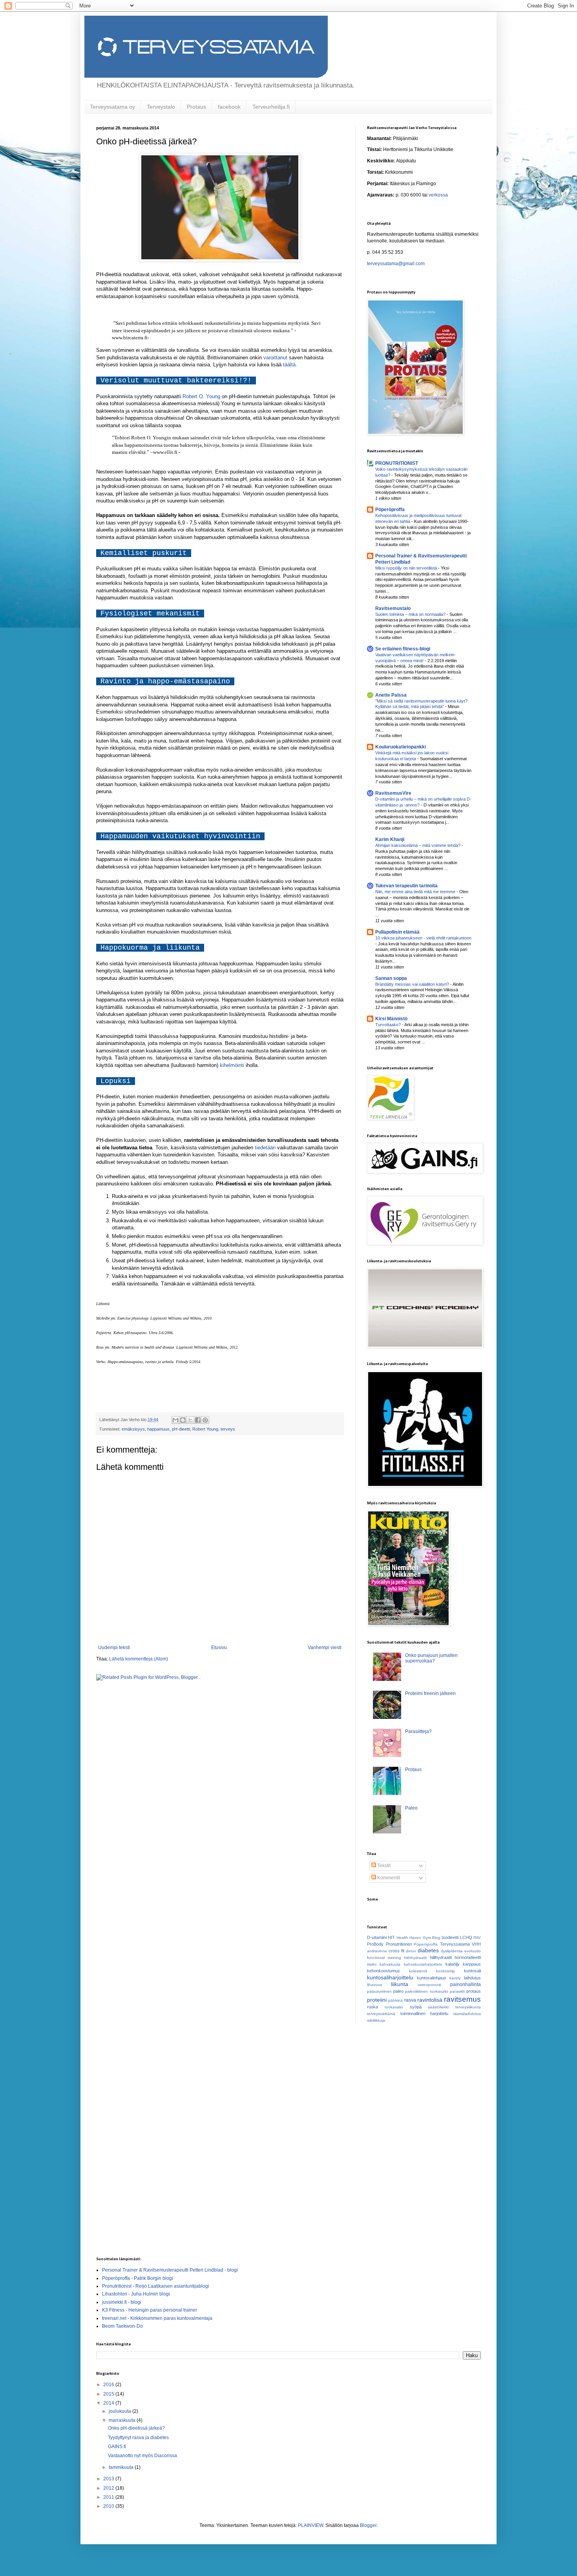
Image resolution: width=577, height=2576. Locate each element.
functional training (384, 1958)
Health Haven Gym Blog (418, 1938)
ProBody (375, 1944)
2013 (109, 2479)
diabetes (428, 1950)
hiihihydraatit (415, 1958)
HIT (391, 1937)
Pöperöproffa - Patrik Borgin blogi (138, 2278)
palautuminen (379, 1991)
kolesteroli (418, 1971)
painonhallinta (466, 1984)
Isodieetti (450, 1937)
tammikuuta (122, 2467)
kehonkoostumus (383, 1971)
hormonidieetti (468, 1957)
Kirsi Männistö (391, 1019)
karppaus (472, 1964)
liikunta (400, 1984)
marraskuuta (123, 2420)
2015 (109, 2394)
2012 (109, 2488)
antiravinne (377, 1951)
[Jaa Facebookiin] (198, 1420)
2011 (109, 2497)
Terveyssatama (455, 1944)
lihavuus (374, 1985)
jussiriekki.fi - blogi (122, 2302)
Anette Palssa (391, 695)
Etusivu (219, 1648)
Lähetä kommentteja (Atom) (139, 1659)
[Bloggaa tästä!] (183, 1420)
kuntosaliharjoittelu (390, 1977)
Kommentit (388, 1878)
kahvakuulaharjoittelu (423, 1964)
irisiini (372, 1964)
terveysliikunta (468, 2007)
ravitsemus (462, 1999)
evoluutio (473, 1951)
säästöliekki (438, 2007)
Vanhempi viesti (325, 1648)
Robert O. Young (201, 396)
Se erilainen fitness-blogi (403, 649)
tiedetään (265, 1148)
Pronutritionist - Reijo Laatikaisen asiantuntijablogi (156, 2286)
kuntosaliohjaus (432, 1978)
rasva (410, 2000)
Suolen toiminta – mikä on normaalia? (411, 614)
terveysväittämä (381, 2014)
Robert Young (205, 1429)
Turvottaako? (389, 1025)
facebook (229, 107)
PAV (477, 1938)
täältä (289, 365)
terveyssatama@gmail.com (396, 264)
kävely (455, 1978)
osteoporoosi (429, 1985)
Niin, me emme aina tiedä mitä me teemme (416, 892)
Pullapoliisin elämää (397, 932)
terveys (228, 1429)
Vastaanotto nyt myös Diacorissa (142, 2456)
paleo (398, 1991)
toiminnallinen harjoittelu (425, 2013)
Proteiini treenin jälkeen (430, 1693)
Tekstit (383, 1866)
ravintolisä (430, 2000)
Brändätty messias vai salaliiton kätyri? (413, 984)
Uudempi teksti (114, 1648)
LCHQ (466, 1937)
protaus (474, 1991)
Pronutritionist (399, 1944)
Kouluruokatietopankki (401, 747)
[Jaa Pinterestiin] (205, 1420)
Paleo (411, 1808)
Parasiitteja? (418, 1731)
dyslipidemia (452, 1951)
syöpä (416, 2007)
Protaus (196, 107)
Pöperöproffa (390, 510)
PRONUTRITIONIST (397, 463)
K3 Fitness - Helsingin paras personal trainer (150, 2310)
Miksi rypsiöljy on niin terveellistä (407, 568)
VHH (476, 1944)
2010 (109, 2506)
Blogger (368, 2525)
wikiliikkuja (376, 2020)
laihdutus (472, 1978)
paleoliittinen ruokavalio (426, 1991)
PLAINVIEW (310, 2525)
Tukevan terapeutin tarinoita (406, 886)
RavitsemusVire (393, 793)
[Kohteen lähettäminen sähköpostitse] (175, 1420)
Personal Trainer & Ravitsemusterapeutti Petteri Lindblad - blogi (170, 2270)
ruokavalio (394, 2007)
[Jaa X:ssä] (190, 1420)
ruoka (372, 2007)
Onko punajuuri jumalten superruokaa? (431, 1658)
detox (411, 1951)
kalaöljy (453, 1964)
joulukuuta (121, 2411)
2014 (109, 2403)
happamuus (158, 1429)
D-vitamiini (377, 1937)
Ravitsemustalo (393, 608)
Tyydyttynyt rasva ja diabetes (138, 2438)
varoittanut (275, 358)
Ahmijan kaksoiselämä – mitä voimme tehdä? (418, 845)
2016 (109, 2385)
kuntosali (472, 1971)
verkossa (438, 195)
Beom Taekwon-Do (122, 2326)
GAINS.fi (117, 2447)
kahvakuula (390, 1964)
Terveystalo (161, 107)
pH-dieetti (181, 1429)
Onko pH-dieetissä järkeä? (136, 2428)
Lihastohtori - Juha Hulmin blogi (136, 2294)
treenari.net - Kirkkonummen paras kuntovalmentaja (157, 2318)
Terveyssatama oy (112, 107)
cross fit (396, 1951)
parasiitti (457, 1991)
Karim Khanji (390, 839)
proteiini (377, 2000)
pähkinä (395, 2000)
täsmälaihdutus (467, 2014)
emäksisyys (133, 1429)
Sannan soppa (391, 978)
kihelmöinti (232, 1065)
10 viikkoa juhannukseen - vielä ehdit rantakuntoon (423, 938)
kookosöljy (446, 1971)
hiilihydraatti (441, 1957)
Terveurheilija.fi (271, 107)
